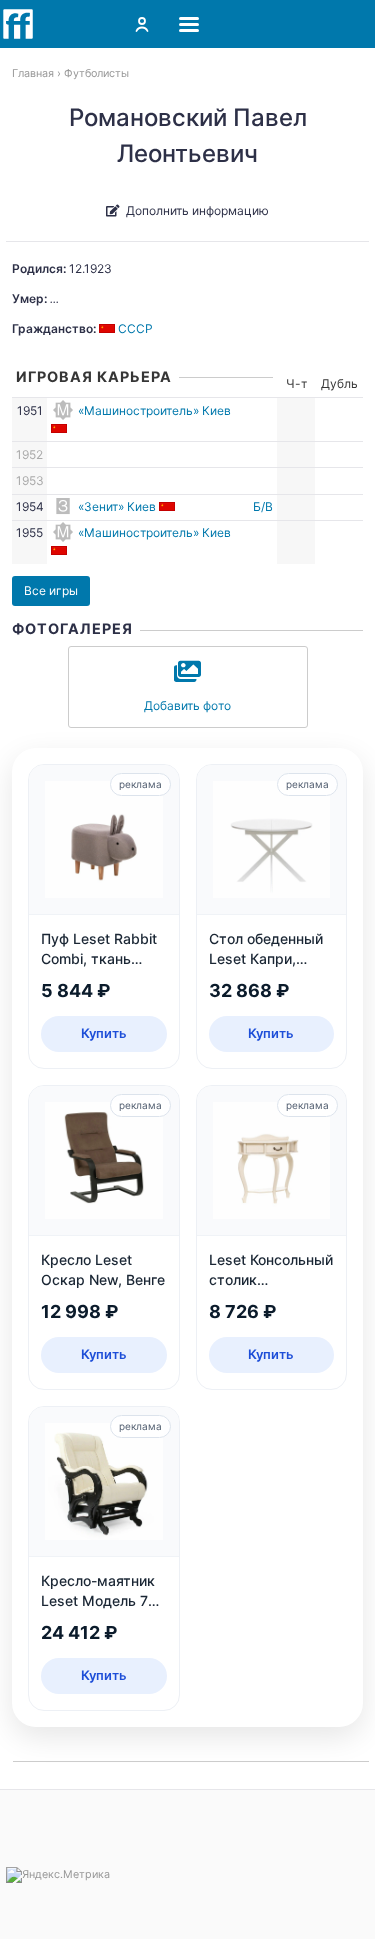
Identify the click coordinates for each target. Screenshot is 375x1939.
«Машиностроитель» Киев (154, 410)
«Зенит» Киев (117, 506)
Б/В (263, 506)
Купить (104, 1033)
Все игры (51, 590)
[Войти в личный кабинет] (142, 24)
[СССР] (60, 428)
